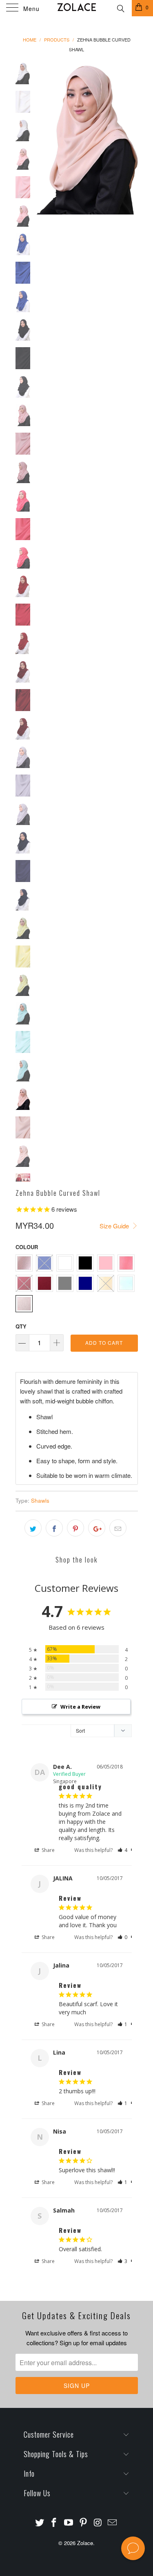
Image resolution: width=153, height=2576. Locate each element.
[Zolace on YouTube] (69, 2522)
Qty (21, 1326)
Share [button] (48, 1850)
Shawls (40, 1500)
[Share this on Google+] (97, 1528)
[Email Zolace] (113, 2522)
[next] (130, 138)
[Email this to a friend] (118, 1528)
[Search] (120, 7)
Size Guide (115, 1226)
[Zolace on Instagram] (98, 2522)
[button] (123, 1850)
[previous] (44, 138)
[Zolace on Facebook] (54, 2522)
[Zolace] (77, 8)
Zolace (85, 2543)
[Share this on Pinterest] (75, 1528)
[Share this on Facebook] (54, 1528)
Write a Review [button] (80, 1707)
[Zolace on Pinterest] (84, 2522)
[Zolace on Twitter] (40, 2522)
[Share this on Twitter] (33, 1528)
